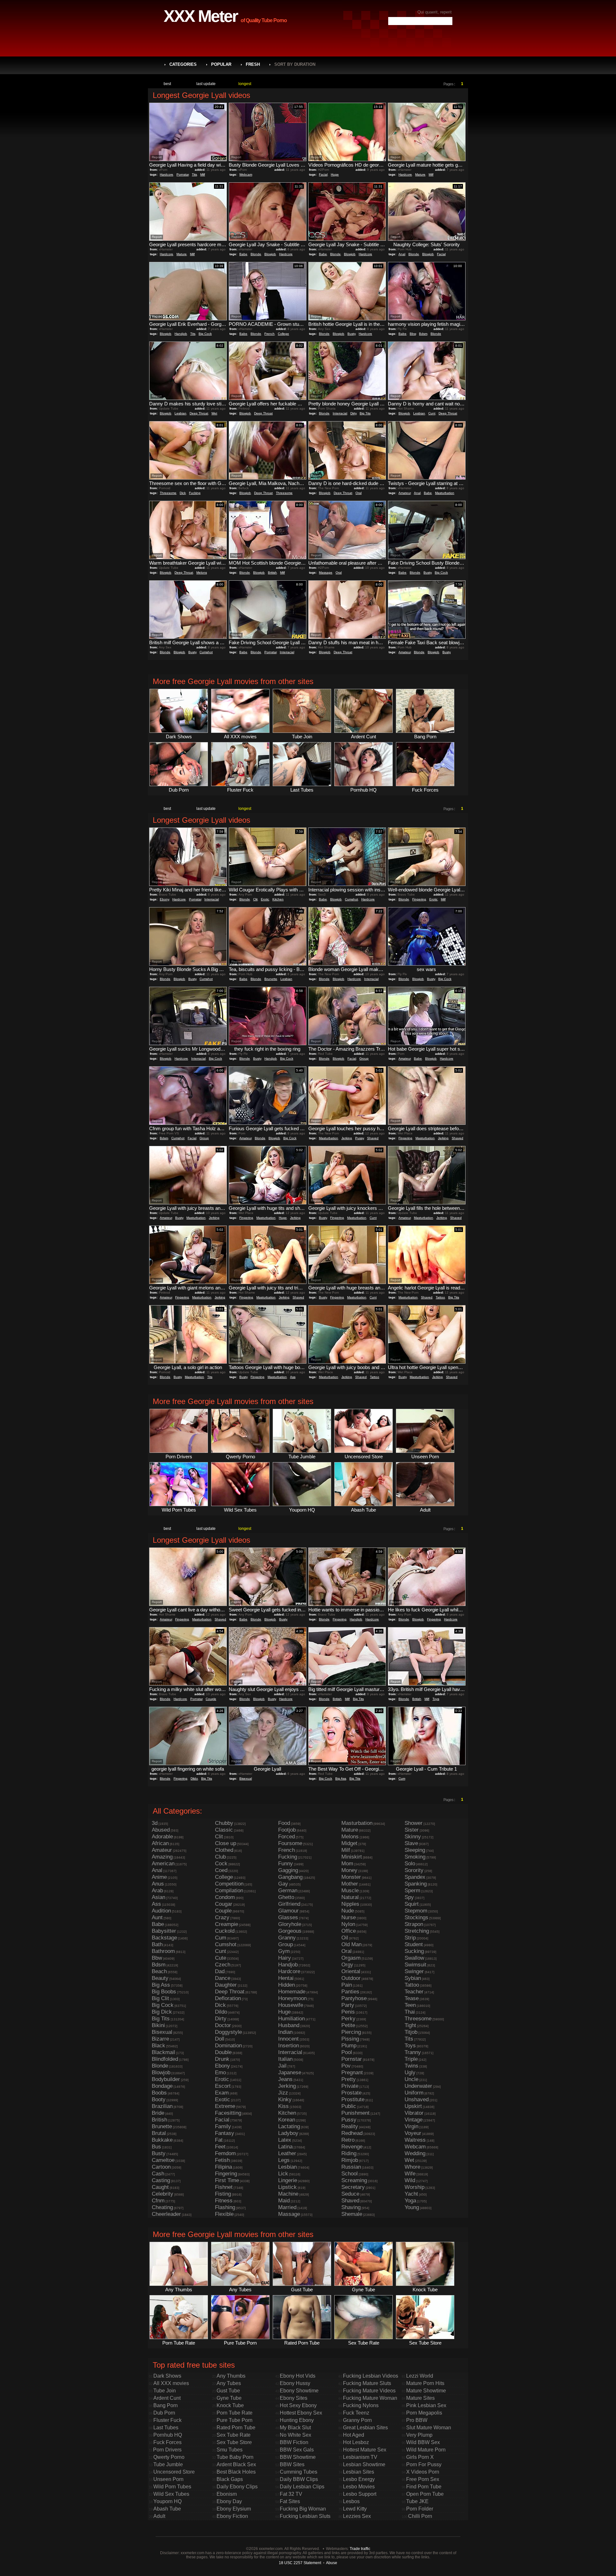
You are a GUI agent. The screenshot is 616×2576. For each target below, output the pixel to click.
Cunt (432, 413)
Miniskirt (352, 1857)
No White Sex (295, 2435)
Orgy (347, 1965)
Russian (351, 2167)
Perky (348, 2019)
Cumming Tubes (299, 2472)
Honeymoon (292, 1998)
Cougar (224, 1904)
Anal (402, 254)
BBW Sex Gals (297, 2450)
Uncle (411, 2079)
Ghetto (286, 1897)
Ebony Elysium (234, 2509)
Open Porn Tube (425, 2494)
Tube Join (165, 2391)
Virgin (411, 2126)
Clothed (224, 1850)
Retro (348, 2140)
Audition (161, 1911)
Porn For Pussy (424, 2464)
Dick (183, 493)
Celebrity (163, 2194)
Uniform (414, 2093)
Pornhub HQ (168, 2435)
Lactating (289, 2126)
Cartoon (161, 2167)
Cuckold (225, 1931)
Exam (222, 2093)
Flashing (225, 2207)
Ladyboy (288, 2133)
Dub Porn (164, 2413)
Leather (287, 2153)
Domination (228, 2046)
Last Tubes (166, 2428)
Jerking (347, 1138)
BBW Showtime (298, 2457)
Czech (223, 1965)
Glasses (288, 1917)
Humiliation (291, 2019)
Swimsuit (415, 1965)
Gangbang (290, 1877)
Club (220, 1857)
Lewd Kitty (355, 2509)
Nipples (350, 1904)
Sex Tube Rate (234, 2435)
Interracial (340, 413)
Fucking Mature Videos (369, 2391)
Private (350, 2086)
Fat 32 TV (291, 2494)
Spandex (415, 1877)
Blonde (256, 254)
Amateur (405, 493)
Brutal (159, 2133)
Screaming (354, 2180)
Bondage (162, 2086)
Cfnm (158, 2201)
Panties (350, 1992)
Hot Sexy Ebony (298, 2405)
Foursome (290, 1843)
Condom (225, 1897)
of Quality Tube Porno (264, 20)
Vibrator (414, 2113)
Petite (348, 2025)
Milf (203, 174)
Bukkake (162, 2140)
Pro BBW (417, 2420)
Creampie (227, 1924)
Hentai (286, 1978)
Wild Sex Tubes (171, 2494)
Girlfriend (289, 1904)
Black (158, 2046)
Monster (351, 1877)
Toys (436, 1699)
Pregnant (352, 2073)
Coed (221, 1870)
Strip (410, 1938)
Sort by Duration (295, 64)
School (350, 2174)
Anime (159, 1877)
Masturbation (445, 493)
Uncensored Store (174, 2472)
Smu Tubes (230, 2450)
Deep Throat (199, 413)
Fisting (223, 2194)
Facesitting (228, 2113)
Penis (348, 2012)
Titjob (411, 2032)
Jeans (285, 2079)
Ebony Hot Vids (298, 2376)
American (163, 1864)
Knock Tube (230, 2405)
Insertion (289, 2046)
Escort (223, 2086)
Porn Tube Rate (235, 2413)
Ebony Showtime (299, 2391)
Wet (214, 413)
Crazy (222, 1917)
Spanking (416, 1884)
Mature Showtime (426, 2391)
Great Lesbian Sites (365, 2428)
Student (414, 1944)
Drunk (222, 2059)
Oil (345, 1938)
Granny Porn (357, 2420)
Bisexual (246, 1778)
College (283, 334)
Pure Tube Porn (235, 2420)
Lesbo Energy (359, 2479)
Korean (287, 2120)
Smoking (415, 1857)
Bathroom (163, 1951)
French (269, 334)
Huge (335, 174)
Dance (223, 1978)
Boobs (159, 2093)
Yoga (410, 2201)
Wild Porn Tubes (172, 2487)
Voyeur (413, 2133)
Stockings (416, 1917)
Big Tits (365, 413)
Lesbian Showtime (364, 2464)
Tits (194, 174)
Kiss (283, 2106)
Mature (420, 174)
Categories (183, 64)
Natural (350, 1897)
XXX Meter (201, 16)
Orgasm (351, 1958)
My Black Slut (295, 2428)
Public (349, 2106)
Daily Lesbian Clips (302, 2487)
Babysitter (164, 1931)
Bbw (413, 334)
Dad (220, 1971)
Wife (410, 2174)
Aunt (157, 1917)
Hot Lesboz (356, 2442)
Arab (157, 1891)
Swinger (414, 1971)
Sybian (413, 1978)
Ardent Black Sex (236, 2464)
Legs (284, 2160)
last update (206, 84)
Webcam (246, 174)
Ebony (164, 899)
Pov (346, 2066)
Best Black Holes (236, 2472)
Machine (288, 2194)
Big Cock (205, 334)
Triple (411, 2059)
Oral (359, 493)
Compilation (229, 1891)
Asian (158, 1897)
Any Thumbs (231, 2376)
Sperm (412, 1891)
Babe (243, 254)
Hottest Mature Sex (365, 2450)
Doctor (223, 2025)
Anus (158, 1884)
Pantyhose (354, 1998)
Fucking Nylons (361, 2405)
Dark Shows (167, 2376)
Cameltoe (163, 2160)
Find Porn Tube (424, 2487)
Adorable (162, 1837)
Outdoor (351, 1978)
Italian (285, 2059)
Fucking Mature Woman (370, 2398)
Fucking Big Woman (303, 2509)
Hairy (285, 1958)
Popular (221, 64)
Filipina (223, 2167)
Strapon (414, 1924)
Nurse (349, 1917)
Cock (221, 1864)
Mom (347, 1864)
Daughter (226, 1985)
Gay (283, 1884)
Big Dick (162, 2012)
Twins (411, 2066)
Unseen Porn (168, 2479)
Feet (220, 2147)
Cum (402, 1778)
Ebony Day (229, 2501)
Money (349, 1870)
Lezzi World (420, 2376)
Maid (284, 2201)
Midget (349, 1843)
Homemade (292, 1992)
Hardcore (167, 174)
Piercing (351, 2032)
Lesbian (180, 413)
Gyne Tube (229, 2398)
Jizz (283, 2093)
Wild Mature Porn (426, 2450)
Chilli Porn (420, 2516)
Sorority (414, 1870)
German (288, 1891)
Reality (350, 2126)
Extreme (225, 2106)
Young (412, 2207)
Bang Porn (166, 2405)
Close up (226, 1843)
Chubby (224, 1823)
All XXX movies (171, 2383)
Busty (351, 334)
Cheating (162, 2207)
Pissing (350, 2039)
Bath (157, 1944)
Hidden (287, 1985)
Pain (347, 1985)
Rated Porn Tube (236, 2428)
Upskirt (413, 2106)
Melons (202, 572)
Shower (414, 1823)
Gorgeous (290, 1931)
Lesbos (351, 2501)
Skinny (413, 1837)
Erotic (265, 899)
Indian (285, 2032)
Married (287, 2207)
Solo (410, 1864)
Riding (349, 2153)
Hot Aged (354, 2435)
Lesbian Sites (359, 2472)
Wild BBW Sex (423, 2442)
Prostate (351, 2093)
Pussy (359, 1138)
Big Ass (341, 1778)
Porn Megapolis (424, 2413)
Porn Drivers (167, 2450)
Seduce (350, 2194)
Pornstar (183, 174)
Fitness (224, 2201)
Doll (220, 2039)
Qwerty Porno (169, 2457)
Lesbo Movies (359, 2487)
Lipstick (287, 2187)
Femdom (225, 2153)
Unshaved (417, 2099)
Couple (211, 1699)
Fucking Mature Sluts (367, 2383)
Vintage (414, 2120)
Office (349, 1931)
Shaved (373, 1138)
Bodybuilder (166, 2079)
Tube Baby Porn (235, 2457)
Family (223, 2126)
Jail (282, 2066)
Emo (220, 2073)
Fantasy (225, 2133)
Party (348, 2005)
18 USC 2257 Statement (300, 2563)
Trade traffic (360, 2549)
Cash (158, 2174)
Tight (410, 2025)
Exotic (222, 2099)
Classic (224, 1830)
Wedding (415, 2153)
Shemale (352, 2214)
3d (155, 1823)
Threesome (168, 493)
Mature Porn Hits (425, 2383)
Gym (284, 1951)
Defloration (228, 1998)
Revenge (352, 2147)
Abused (161, 1830)
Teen (410, 2005)
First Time (227, 2180)
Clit (255, 899)
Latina (285, 2147)
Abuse (332, 2563)
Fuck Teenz (356, 2413)
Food (284, 1823)
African (160, 1843)
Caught (160, 2187)
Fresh (253, 64)
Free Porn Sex (423, 2479)
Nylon (348, 1924)
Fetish (222, 2160)
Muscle (350, 1891)
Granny (287, 1938)
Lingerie (288, 2180)
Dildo (194, 1778)
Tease (412, 1998)
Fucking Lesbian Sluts (305, 2516)
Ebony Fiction (232, 2516)
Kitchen (278, 899)
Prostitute (353, 2099)
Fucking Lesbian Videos (371, 2376)
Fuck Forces (167, 2442)
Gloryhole (290, 1924)
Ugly (410, 2073)
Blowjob (270, 254)
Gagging (288, 1870)
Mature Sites (420, 2398)
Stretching (417, 1931)
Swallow (414, 1958)
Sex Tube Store (234, 2442)
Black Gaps (230, 2479)
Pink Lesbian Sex (426, 2405)
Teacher (414, 1992)
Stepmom (416, 1911)
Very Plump (419, 2435)
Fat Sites (290, 2501)
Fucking (195, 493)
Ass (293, 1377)
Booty (159, 2099)
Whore (412, 2167)
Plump (349, 2046)
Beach (159, 1971)
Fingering (419, 899)
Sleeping (415, 1850)
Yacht (411, 2194)
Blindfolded (165, 2059)
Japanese (290, 2073)
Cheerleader (166, 2214)
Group (364, 1058)
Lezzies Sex (357, 2516)
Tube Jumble (168, 2464)
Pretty (349, 2079)
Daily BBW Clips (299, 2479)
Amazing (162, 1857)
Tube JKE (417, 2501)
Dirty (353, 413)
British (272, 572)
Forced (287, 1837)
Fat (219, 2140)
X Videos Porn (423, 2472)
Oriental (351, 1971)
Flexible (224, 2214)
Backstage (164, 1938)
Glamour (288, 1911)
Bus (156, 2147)
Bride (158, 2113)
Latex (285, 2140)
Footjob (287, 1830)
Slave (411, 1843)
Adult (159, 2516)
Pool (347, 2052)
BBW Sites (292, 2464)
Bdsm (423, 334)
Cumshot (206, 652)
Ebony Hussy (295, 2383)
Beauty (160, 1978)
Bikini (158, 2025)
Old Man (351, 1944)
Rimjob (350, 2160)
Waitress (415, 2140)
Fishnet (224, 2187)
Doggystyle (228, 2032)
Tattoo (440, 1297)
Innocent (288, 2039)
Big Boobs (164, 1992)
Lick (283, 2174)
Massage (326, 572)
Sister (412, 1830)
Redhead (352, 2133)
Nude (348, 1911)
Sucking (414, 1951)
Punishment (355, 2113)
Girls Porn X (420, 2457)
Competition (229, 1884)
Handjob (181, 334)
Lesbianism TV (360, 2457)
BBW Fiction (294, 2442)
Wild (410, 2180)
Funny (286, 1864)
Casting (161, 2180)
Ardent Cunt (167, 2398)
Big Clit (160, 1998)
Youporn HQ (167, 2501)
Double (223, 2052)
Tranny (413, 2052)
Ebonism (227, 2494)
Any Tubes (229, 2383)
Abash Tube (167, 2509)
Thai (410, 2012)
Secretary (353, 2187)
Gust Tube (228, 2391)
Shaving (351, 2207)
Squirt (412, 1904)
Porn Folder (420, 2509)
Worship (415, 2187)
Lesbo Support (360, 2494)
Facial (323, 174)
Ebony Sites (294, 2398)
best (167, 84)
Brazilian (162, 2106)
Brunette (271, 979)
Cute (221, 1958)
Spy (409, 1897)
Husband (289, 2025)
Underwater (418, 2086)
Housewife (291, 2005)
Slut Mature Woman (429, 2428)
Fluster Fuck (167, 2420)
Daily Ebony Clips (237, 2487)
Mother (350, 1884)
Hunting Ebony (297, 2420)
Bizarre (160, 2039)
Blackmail (163, 2052)
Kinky (285, 2099)
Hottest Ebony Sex (301, 2413)
